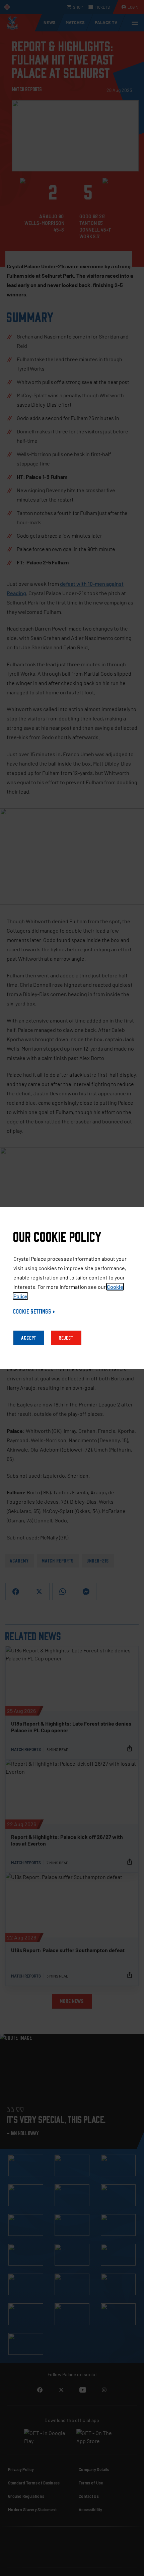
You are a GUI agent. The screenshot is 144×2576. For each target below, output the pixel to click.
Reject (66, 1338)
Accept (29, 1338)
